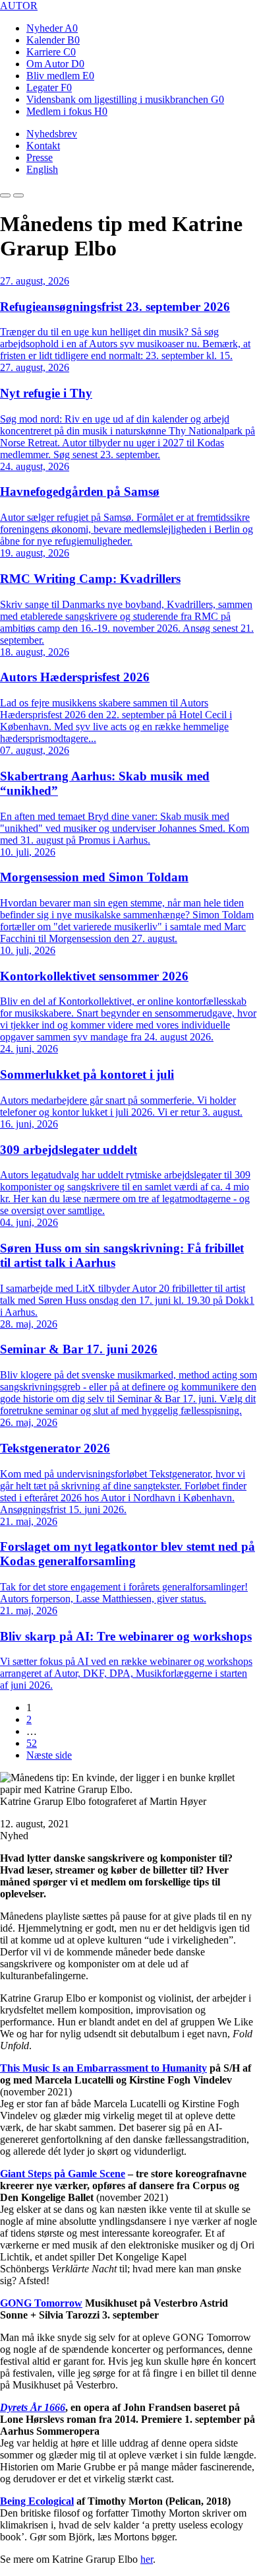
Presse (40, 157)
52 (32, 1743)
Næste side (49, 1755)
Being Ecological (37, 2501)
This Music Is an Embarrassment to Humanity (103, 2068)
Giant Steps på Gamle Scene (63, 2174)
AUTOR (19, 6)
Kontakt (43, 146)
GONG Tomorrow (41, 2303)
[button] (5, 195)
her (147, 2559)
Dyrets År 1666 (33, 2407)
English (42, 169)
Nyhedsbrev (52, 134)
